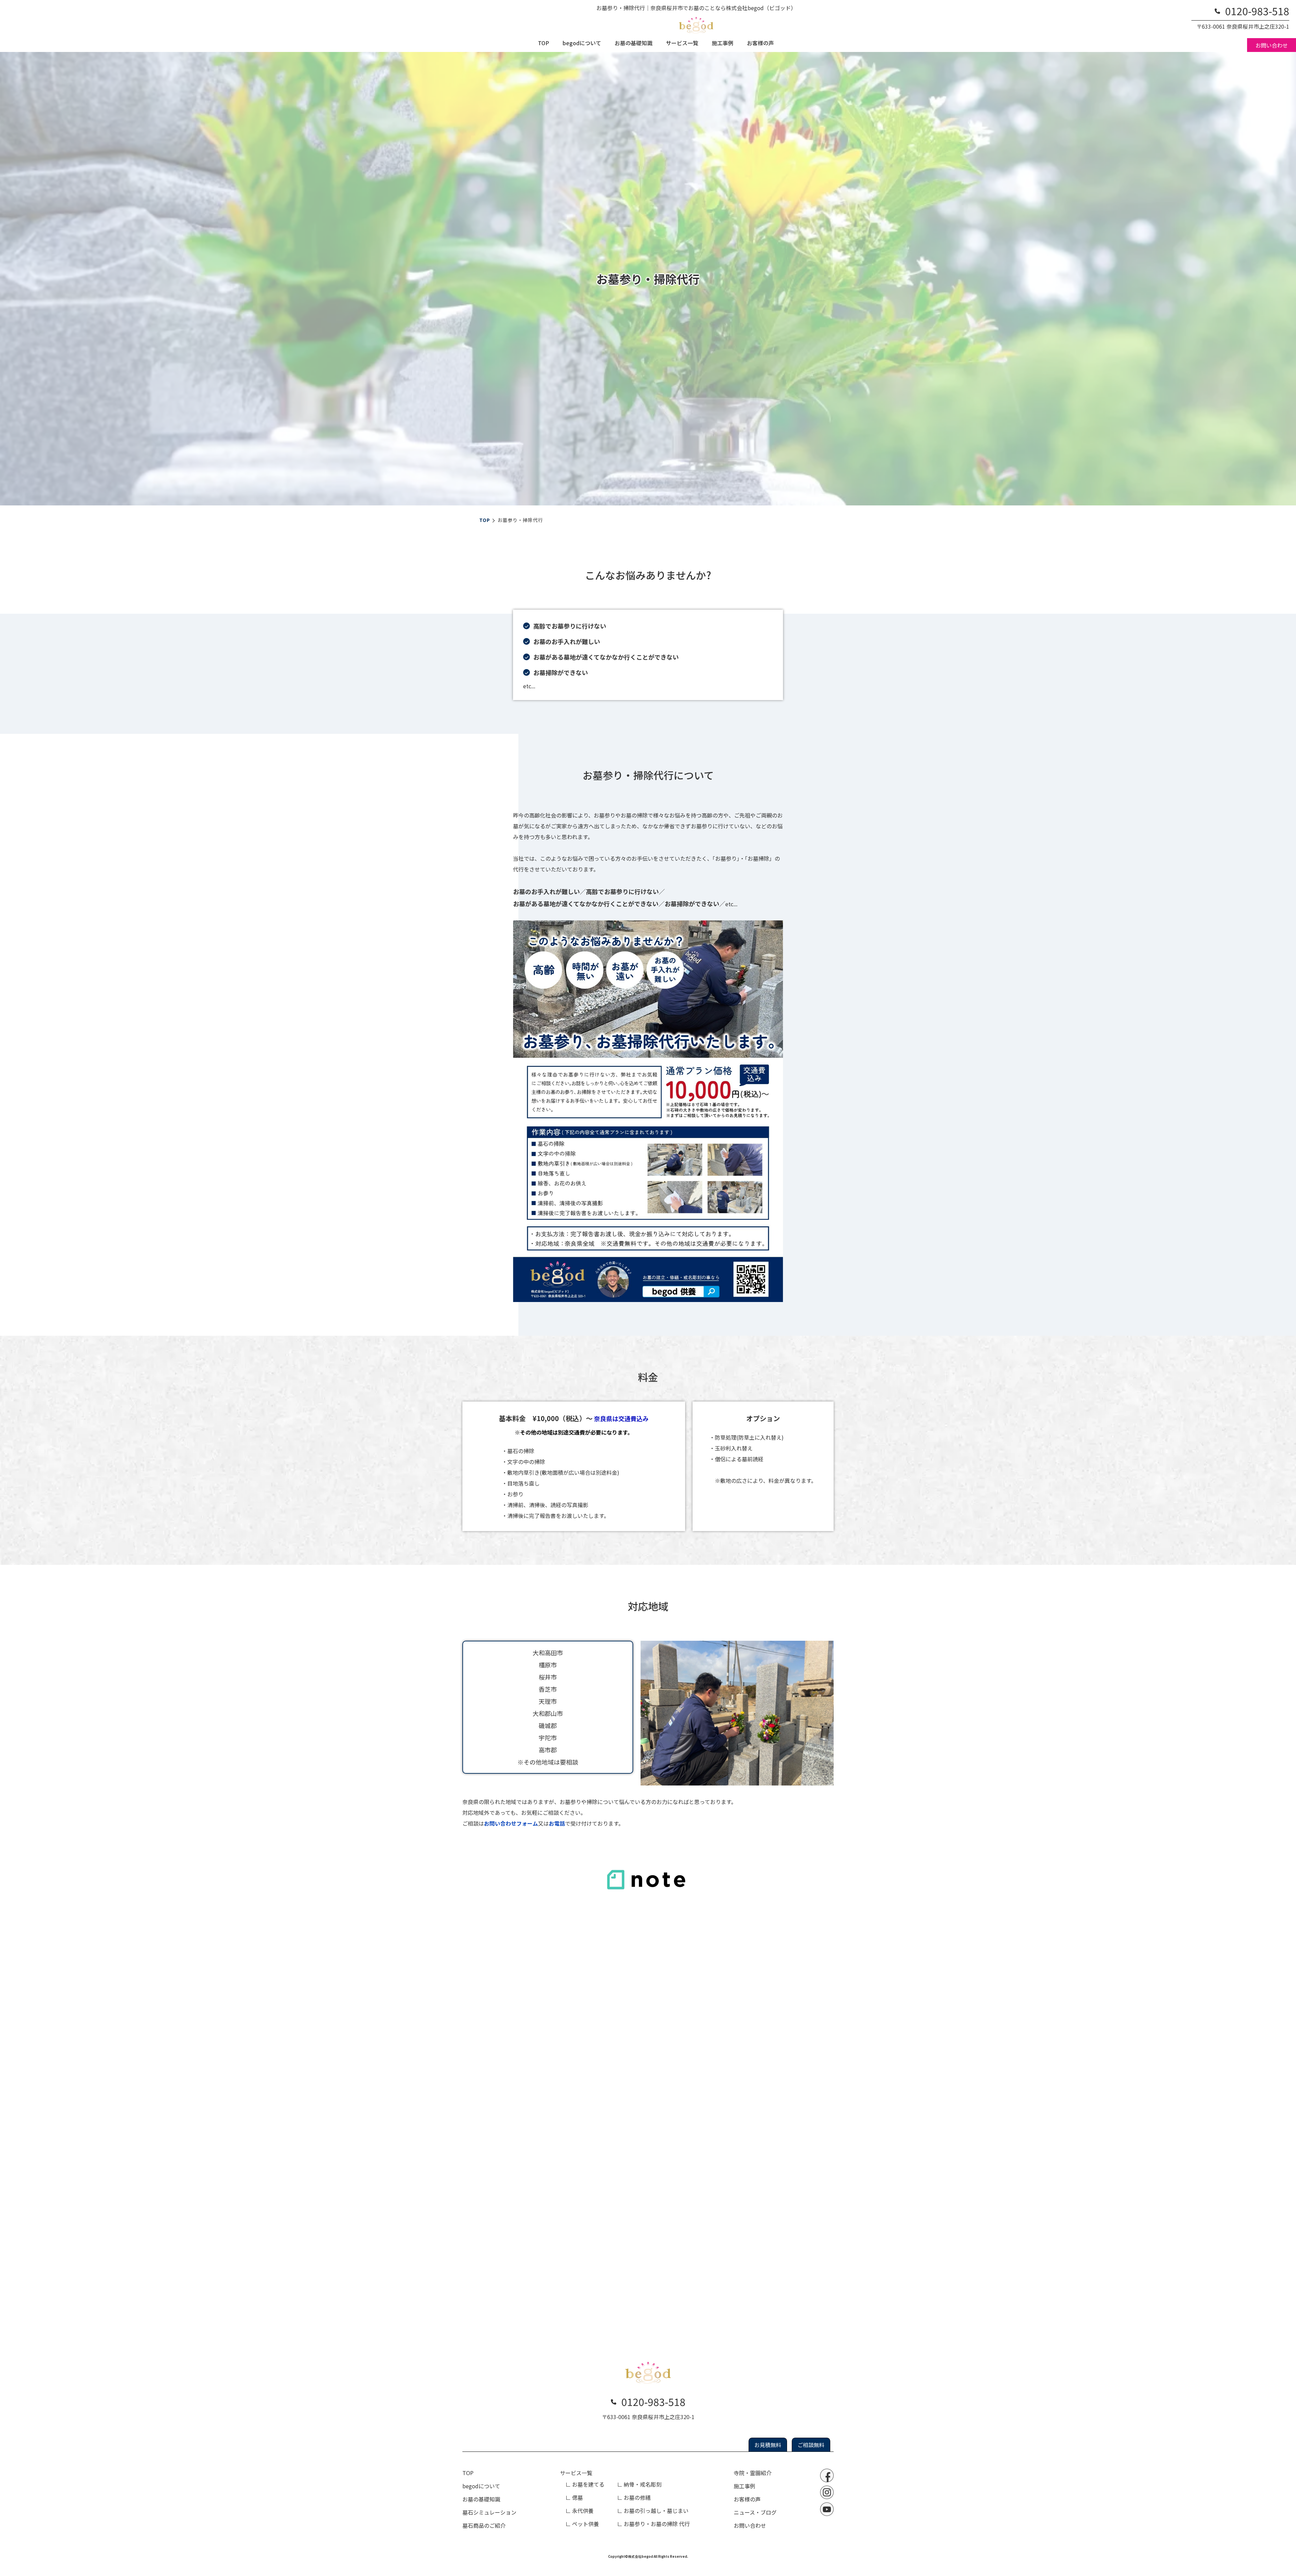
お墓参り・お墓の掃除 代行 (657, 2524)
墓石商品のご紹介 (484, 2525)
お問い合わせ (1272, 45)
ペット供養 (586, 2524)
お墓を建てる (588, 2484)
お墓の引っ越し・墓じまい (656, 2511)
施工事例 (723, 43)
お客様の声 (760, 43)
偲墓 (577, 2497)
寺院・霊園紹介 (753, 2473)
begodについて (582, 43)
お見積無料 (768, 2445)
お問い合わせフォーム (511, 1823)
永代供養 (583, 2511)
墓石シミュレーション (489, 2512)
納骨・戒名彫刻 (643, 2484)
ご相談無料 (811, 2445)
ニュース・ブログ (755, 2512)
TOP (544, 43)
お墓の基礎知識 (633, 43)
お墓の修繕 (637, 2497)
